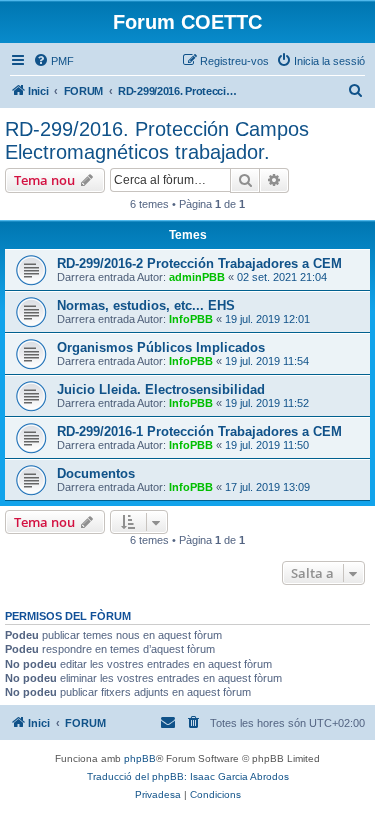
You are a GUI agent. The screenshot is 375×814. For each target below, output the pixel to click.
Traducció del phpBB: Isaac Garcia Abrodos (188, 776)
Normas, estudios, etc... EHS (146, 305)
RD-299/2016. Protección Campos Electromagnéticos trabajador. (157, 140)
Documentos (96, 473)
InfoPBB (191, 319)
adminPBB (197, 277)
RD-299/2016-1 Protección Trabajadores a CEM (199, 431)
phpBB (140, 758)
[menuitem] (53, 61)
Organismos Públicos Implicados (161, 347)
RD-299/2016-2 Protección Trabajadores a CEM (199, 263)
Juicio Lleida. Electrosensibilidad (161, 389)
